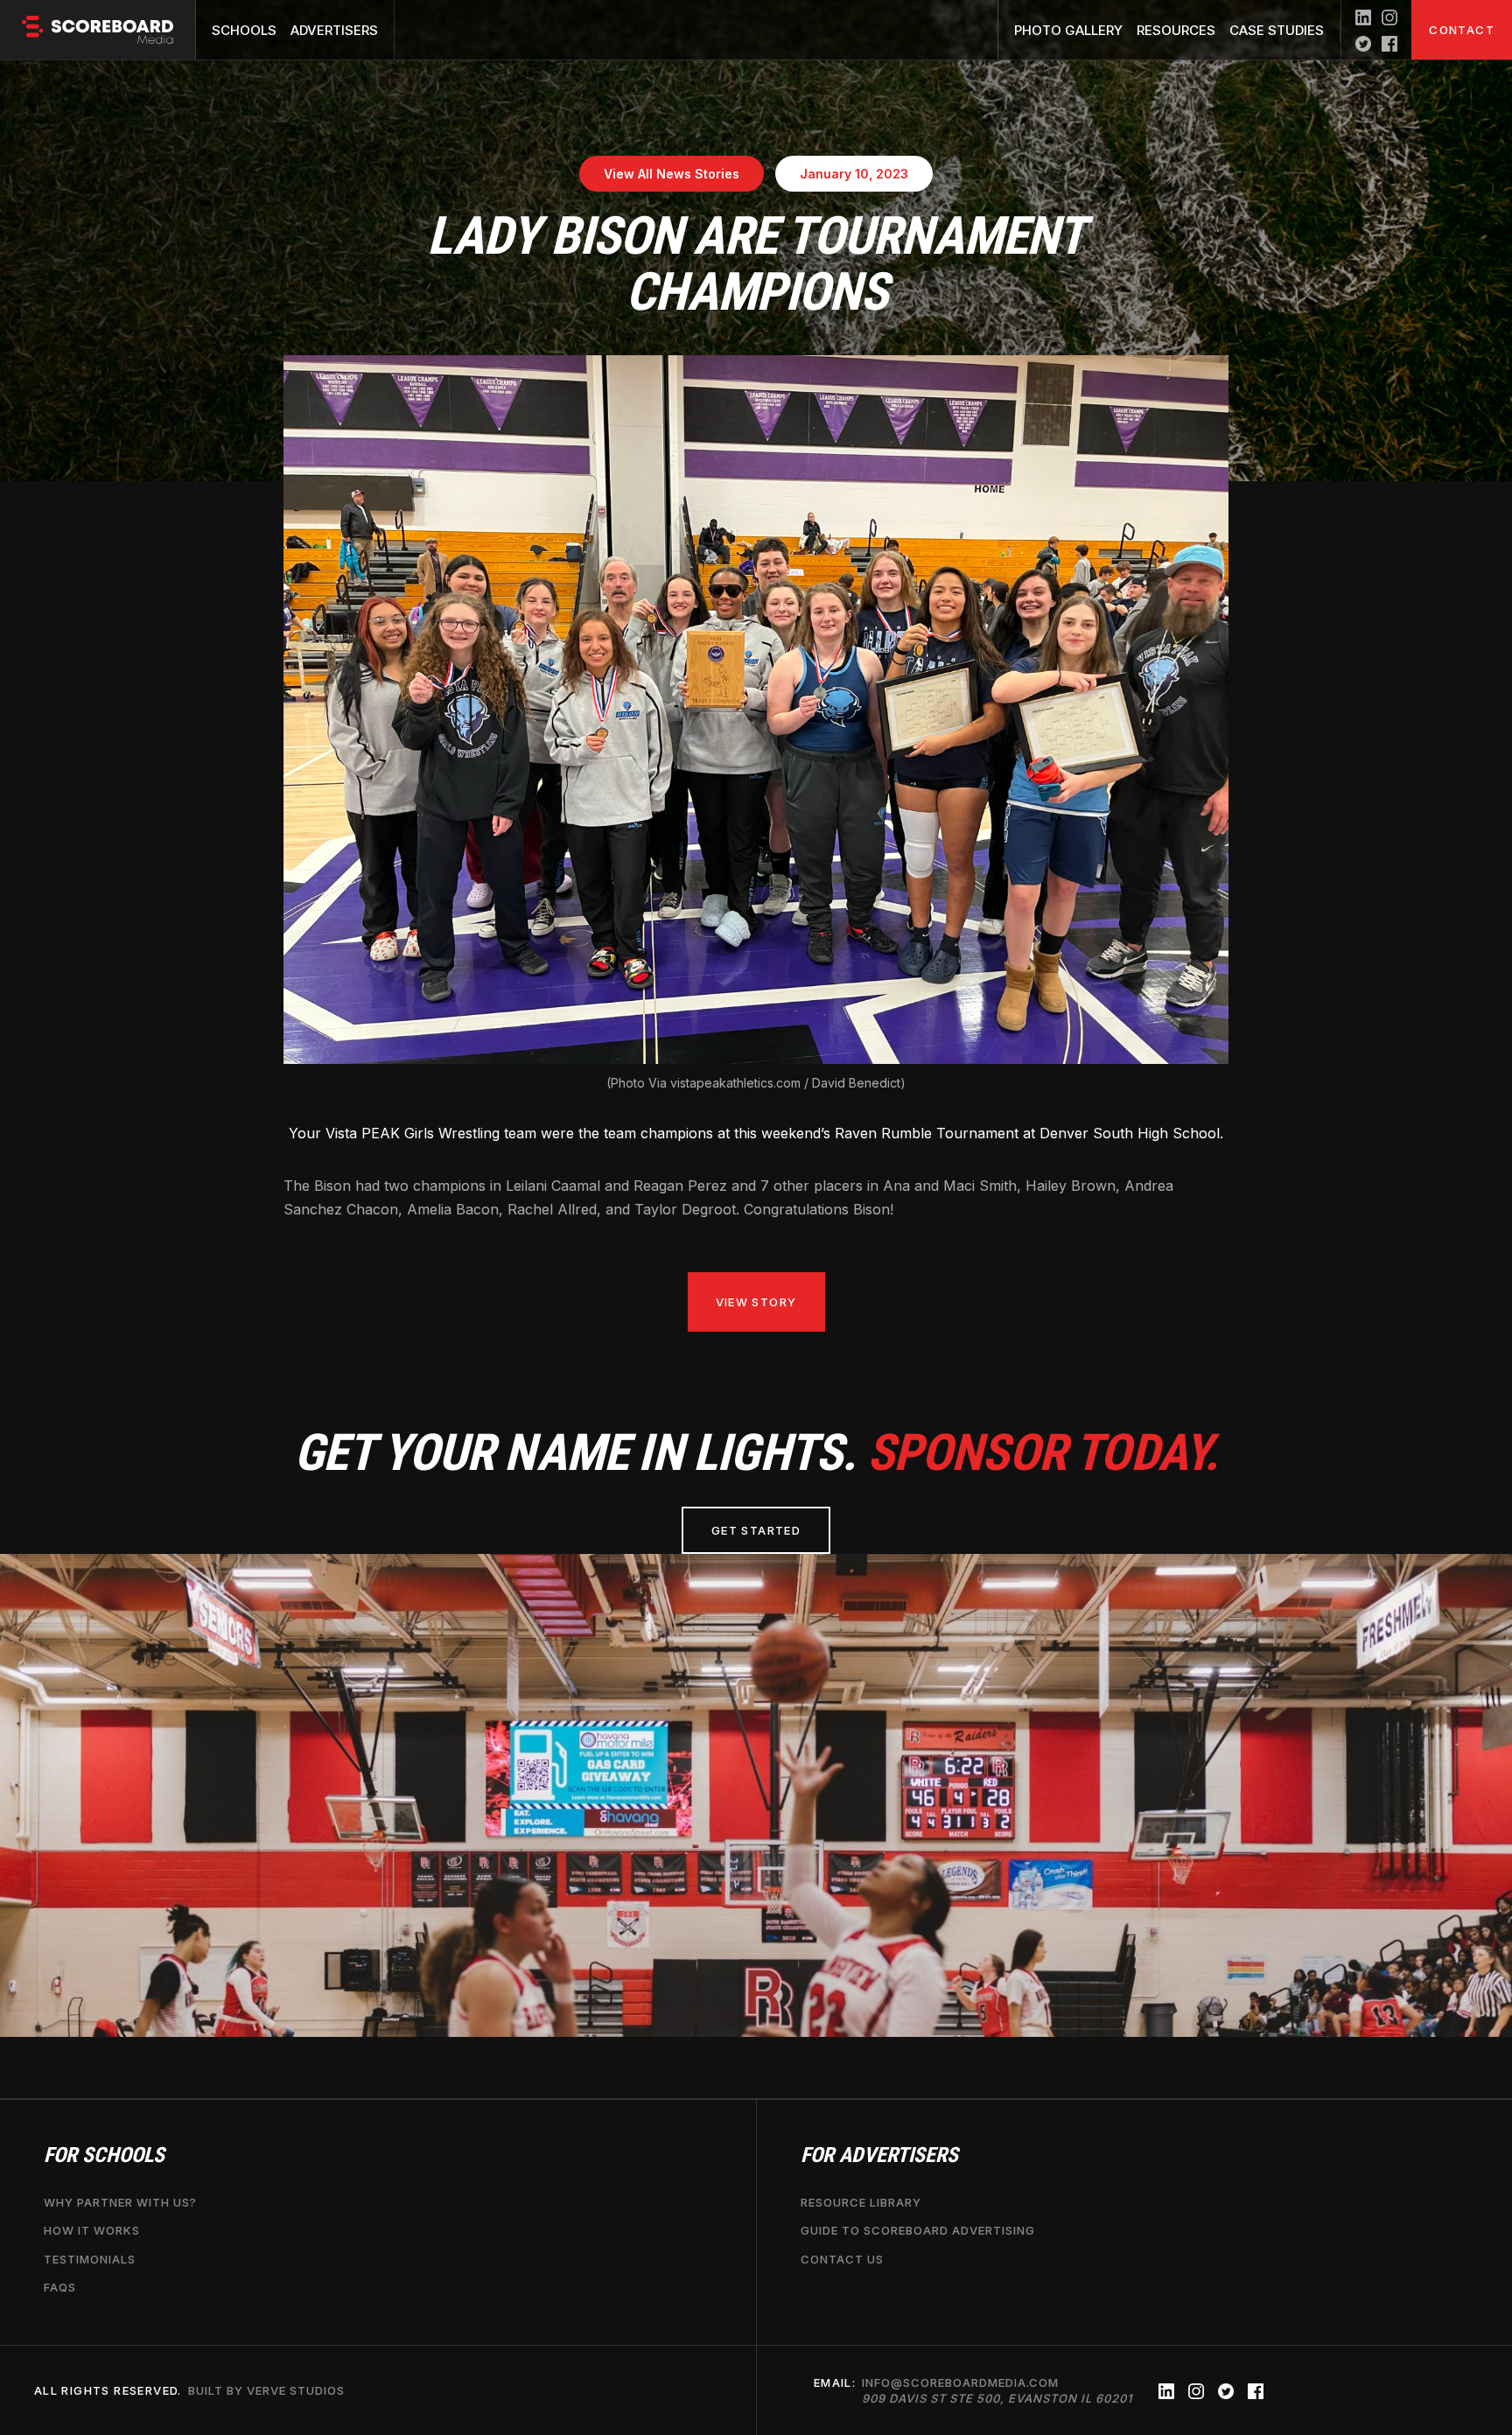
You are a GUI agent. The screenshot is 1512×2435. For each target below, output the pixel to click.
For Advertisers (879, 2155)
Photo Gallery (1068, 30)
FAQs (60, 2287)
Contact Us (842, 2259)
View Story (756, 1302)
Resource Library (861, 2202)
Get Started (756, 1530)
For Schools (104, 2155)
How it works (92, 2231)
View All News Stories (672, 174)
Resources (1176, 30)
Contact (1462, 30)
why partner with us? (120, 2202)
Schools (244, 30)
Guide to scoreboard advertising (918, 2231)
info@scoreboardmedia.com (997, 2390)
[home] (98, 30)
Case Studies (1277, 30)
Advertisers (334, 30)
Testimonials (90, 2259)
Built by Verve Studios (266, 2390)
